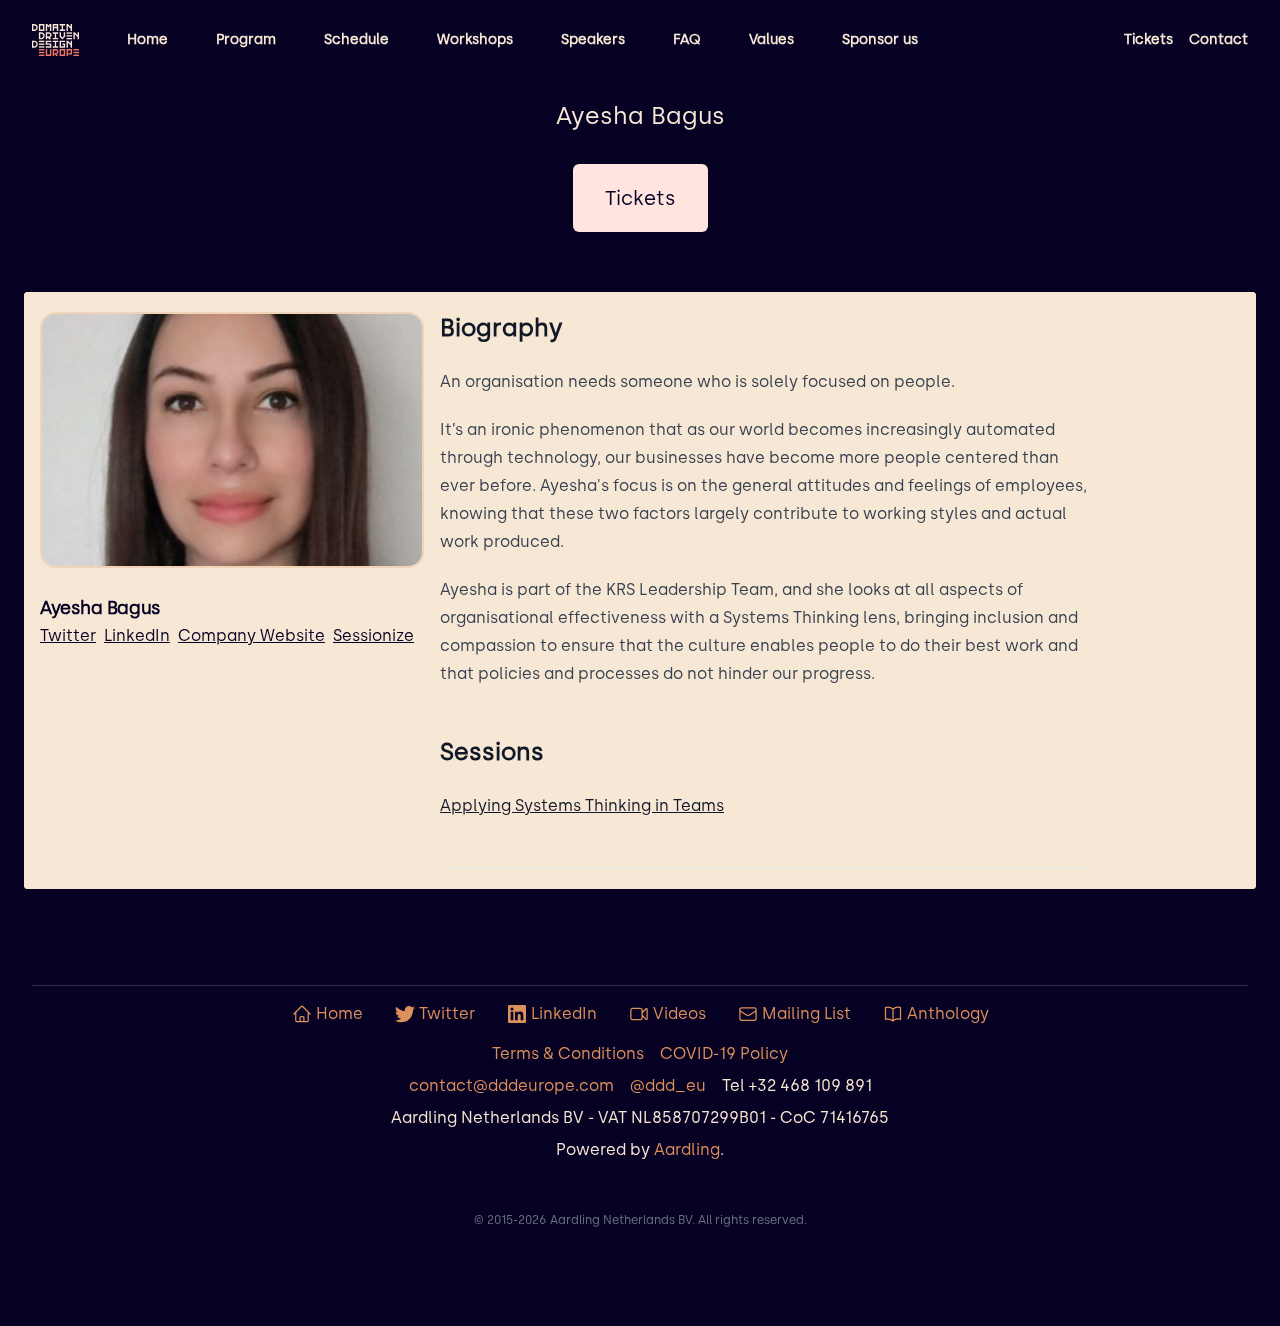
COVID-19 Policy (724, 1053)
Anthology (948, 1013)
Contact (1218, 39)
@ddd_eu (668, 1085)
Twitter (68, 635)
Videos (679, 1013)
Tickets (1148, 39)
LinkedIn (137, 635)
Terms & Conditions (568, 1053)
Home (147, 39)
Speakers (593, 39)
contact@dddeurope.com (511, 1085)
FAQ (687, 39)
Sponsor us (880, 39)
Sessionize (373, 635)
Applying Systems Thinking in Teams (582, 805)
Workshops (475, 39)
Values (771, 39)
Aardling (687, 1149)
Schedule (356, 39)
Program (246, 39)
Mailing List (806, 1013)
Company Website (251, 635)
